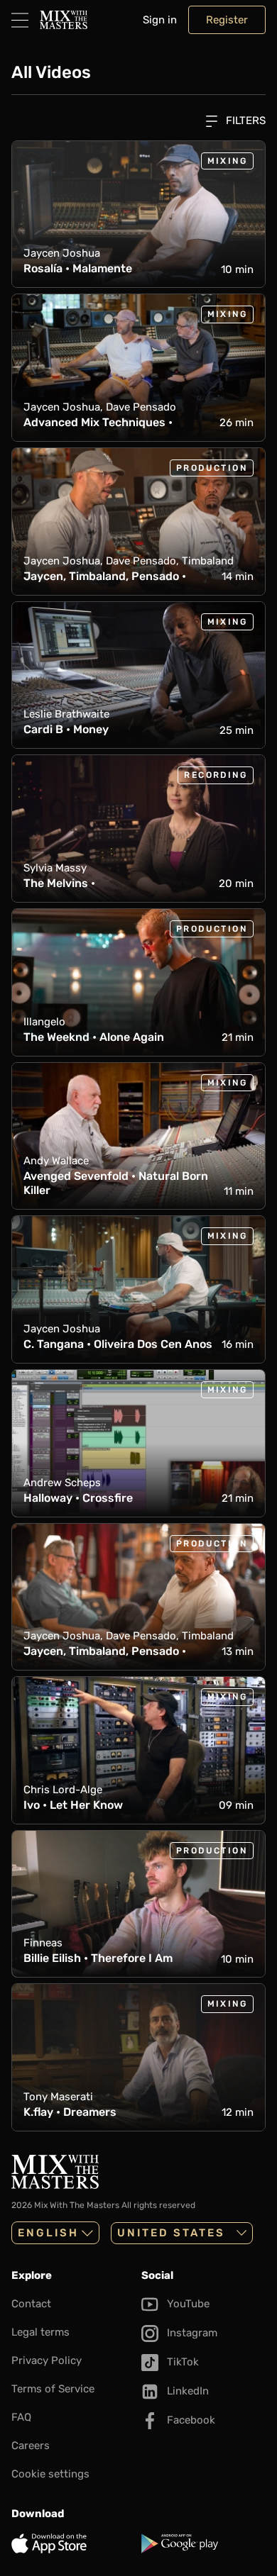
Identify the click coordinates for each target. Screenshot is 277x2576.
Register (227, 20)
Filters (244, 121)
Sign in (160, 20)
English (48, 2233)
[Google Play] (203, 2543)
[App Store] (74, 2543)
